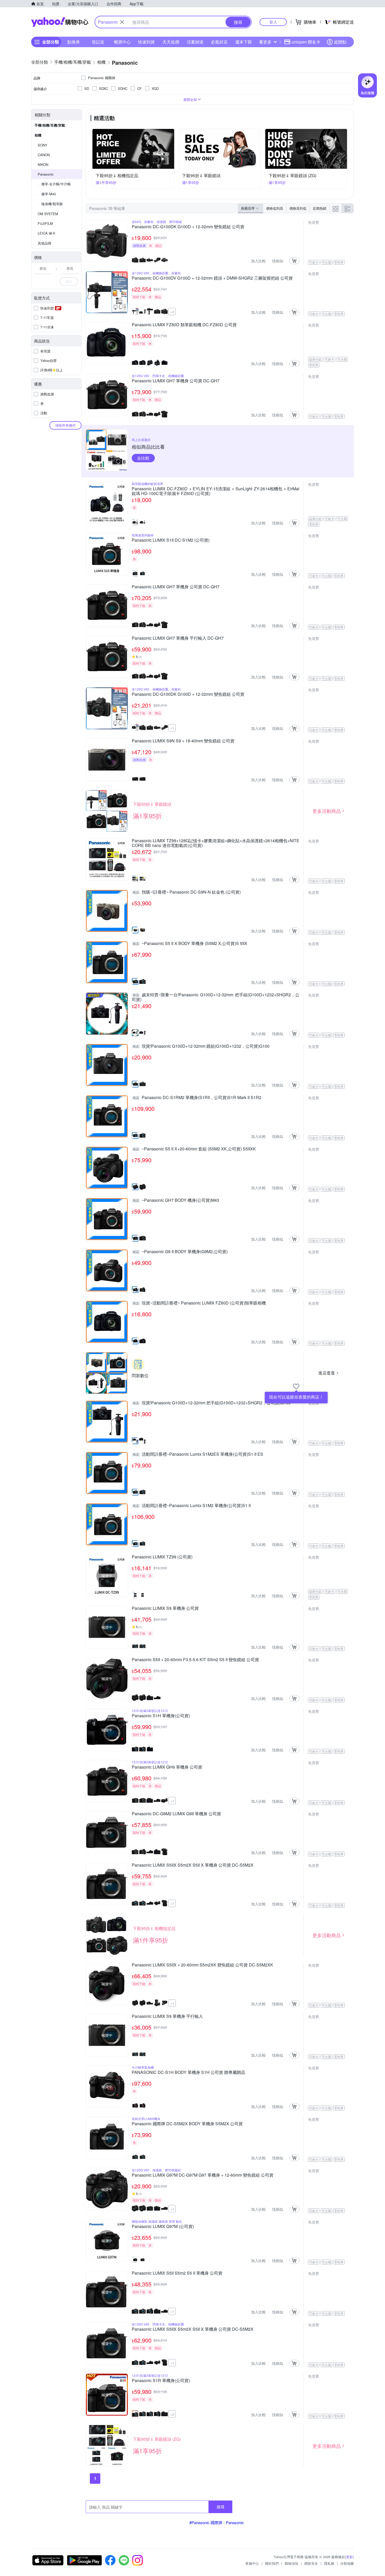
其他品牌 (45, 243)
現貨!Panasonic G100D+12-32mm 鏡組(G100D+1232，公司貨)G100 (201, 1046)
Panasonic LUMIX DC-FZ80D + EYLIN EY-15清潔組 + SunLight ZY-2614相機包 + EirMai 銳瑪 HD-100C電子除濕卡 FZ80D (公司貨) (216, 491)
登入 (273, 22)
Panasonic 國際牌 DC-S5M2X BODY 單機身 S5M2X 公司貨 (187, 2124)
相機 (38, 135)
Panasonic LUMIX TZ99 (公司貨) (162, 1557)
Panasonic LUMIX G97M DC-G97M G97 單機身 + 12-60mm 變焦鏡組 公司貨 (203, 2175)
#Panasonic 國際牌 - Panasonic (217, 2522)
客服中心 (252, 2563)
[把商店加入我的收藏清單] (296, 1387)
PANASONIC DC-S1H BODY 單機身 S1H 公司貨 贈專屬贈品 (188, 2073)
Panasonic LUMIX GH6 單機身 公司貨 (167, 1767)
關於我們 (272, 2563)
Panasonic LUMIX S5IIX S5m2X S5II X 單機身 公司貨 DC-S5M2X (193, 1865)
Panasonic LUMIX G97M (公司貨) (163, 2227)
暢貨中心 (122, 42)
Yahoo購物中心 (60, 22)
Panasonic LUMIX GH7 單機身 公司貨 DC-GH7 (176, 381)
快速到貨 (146, 42)
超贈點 (340, 42)
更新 (349, 2557)
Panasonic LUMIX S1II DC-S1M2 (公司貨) (171, 540)
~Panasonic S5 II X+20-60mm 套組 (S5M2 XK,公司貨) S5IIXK (194, 1149)
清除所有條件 (65, 425)
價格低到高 (275, 208)
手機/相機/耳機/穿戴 (50, 125)
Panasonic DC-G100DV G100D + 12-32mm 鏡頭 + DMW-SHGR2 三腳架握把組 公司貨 (212, 278)
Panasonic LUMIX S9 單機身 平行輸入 (167, 2017)
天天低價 (171, 42)
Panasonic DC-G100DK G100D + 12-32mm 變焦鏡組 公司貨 (188, 227)
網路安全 (311, 2563)
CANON (44, 155)
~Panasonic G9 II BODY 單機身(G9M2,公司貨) (180, 1252)
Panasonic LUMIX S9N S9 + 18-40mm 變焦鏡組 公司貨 (183, 741)
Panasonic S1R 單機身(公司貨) (161, 2381)
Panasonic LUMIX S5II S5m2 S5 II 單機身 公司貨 (177, 2273)
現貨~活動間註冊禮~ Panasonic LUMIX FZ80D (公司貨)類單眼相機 (199, 1303)
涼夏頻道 (195, 42)
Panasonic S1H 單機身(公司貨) (161, 1716)
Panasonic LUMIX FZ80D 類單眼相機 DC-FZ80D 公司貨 (184, 325)
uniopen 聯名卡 (306, 42)
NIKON (43, 164)
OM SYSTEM (48, 214)
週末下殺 (244, 42)
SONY (43, 145)
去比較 (143, 458)
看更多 (265, 42)
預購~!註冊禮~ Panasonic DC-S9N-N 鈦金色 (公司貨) (187, 892)
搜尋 (221, 2507)
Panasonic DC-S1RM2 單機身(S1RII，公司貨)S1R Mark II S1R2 (197, 1098)
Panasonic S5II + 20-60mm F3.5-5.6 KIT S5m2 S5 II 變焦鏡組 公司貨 (195, 1660)
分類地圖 (347, 2563)
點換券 (74, 42)
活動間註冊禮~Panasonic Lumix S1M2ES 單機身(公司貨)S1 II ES (198, 1454)
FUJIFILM (45, 223)
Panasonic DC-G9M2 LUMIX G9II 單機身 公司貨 (176, 1814)
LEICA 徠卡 (47, 233)
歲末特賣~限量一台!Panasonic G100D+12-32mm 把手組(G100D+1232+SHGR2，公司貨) (216, 997)
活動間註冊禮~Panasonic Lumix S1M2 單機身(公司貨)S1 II (192, 1506)
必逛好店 (219, 42)
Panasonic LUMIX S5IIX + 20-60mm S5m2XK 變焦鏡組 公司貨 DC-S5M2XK (202, 1965)
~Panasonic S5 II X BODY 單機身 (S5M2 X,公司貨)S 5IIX (190, 944)
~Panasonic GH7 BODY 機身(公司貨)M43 (176, 1200)
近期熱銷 (320, 208)
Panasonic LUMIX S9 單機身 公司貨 (165, 1608)
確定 (69, 281)
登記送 (98, 42)
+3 (172, 312)
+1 (172, 728)
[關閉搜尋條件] (122, 22)
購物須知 (291, 2563)
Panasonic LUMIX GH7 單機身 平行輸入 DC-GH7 (178, 638)
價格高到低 (298, 208)
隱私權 (329, 2563)
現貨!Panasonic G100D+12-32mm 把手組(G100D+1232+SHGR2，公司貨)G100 (212, 1403)
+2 (172, 2414)
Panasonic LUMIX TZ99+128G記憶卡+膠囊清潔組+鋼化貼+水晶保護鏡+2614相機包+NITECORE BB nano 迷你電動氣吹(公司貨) (216, 843)
